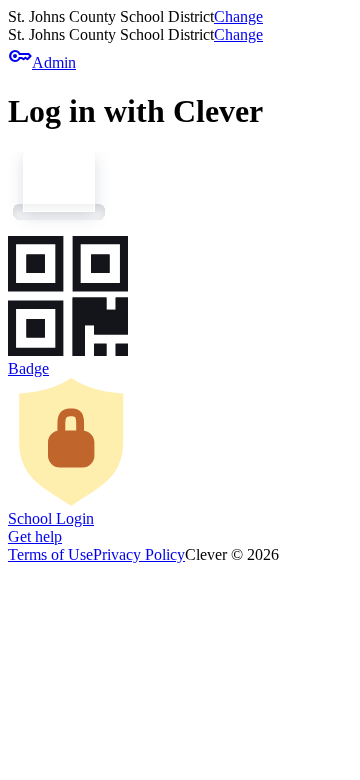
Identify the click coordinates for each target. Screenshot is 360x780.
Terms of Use (50, 554)
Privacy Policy (139, 554)
